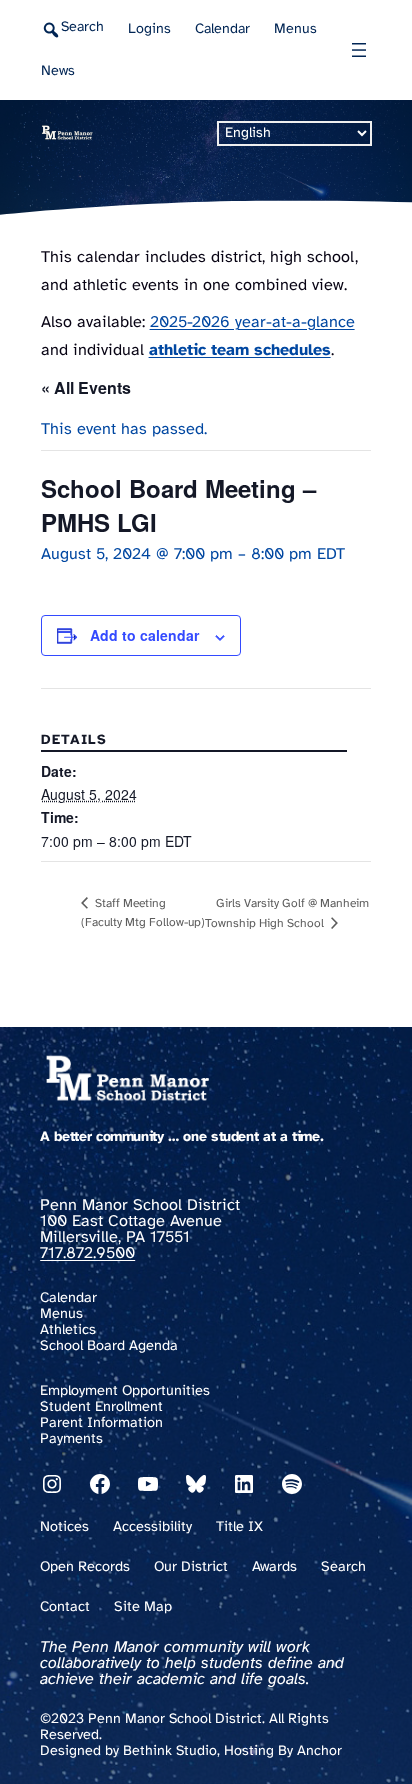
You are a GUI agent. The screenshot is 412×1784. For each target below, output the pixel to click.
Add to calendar (144, 635)
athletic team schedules (240, 350)
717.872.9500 (87, 1253)
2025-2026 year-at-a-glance (252, 322)
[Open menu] (359, 50)
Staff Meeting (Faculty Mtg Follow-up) (143, 913)
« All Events (86, 387)
